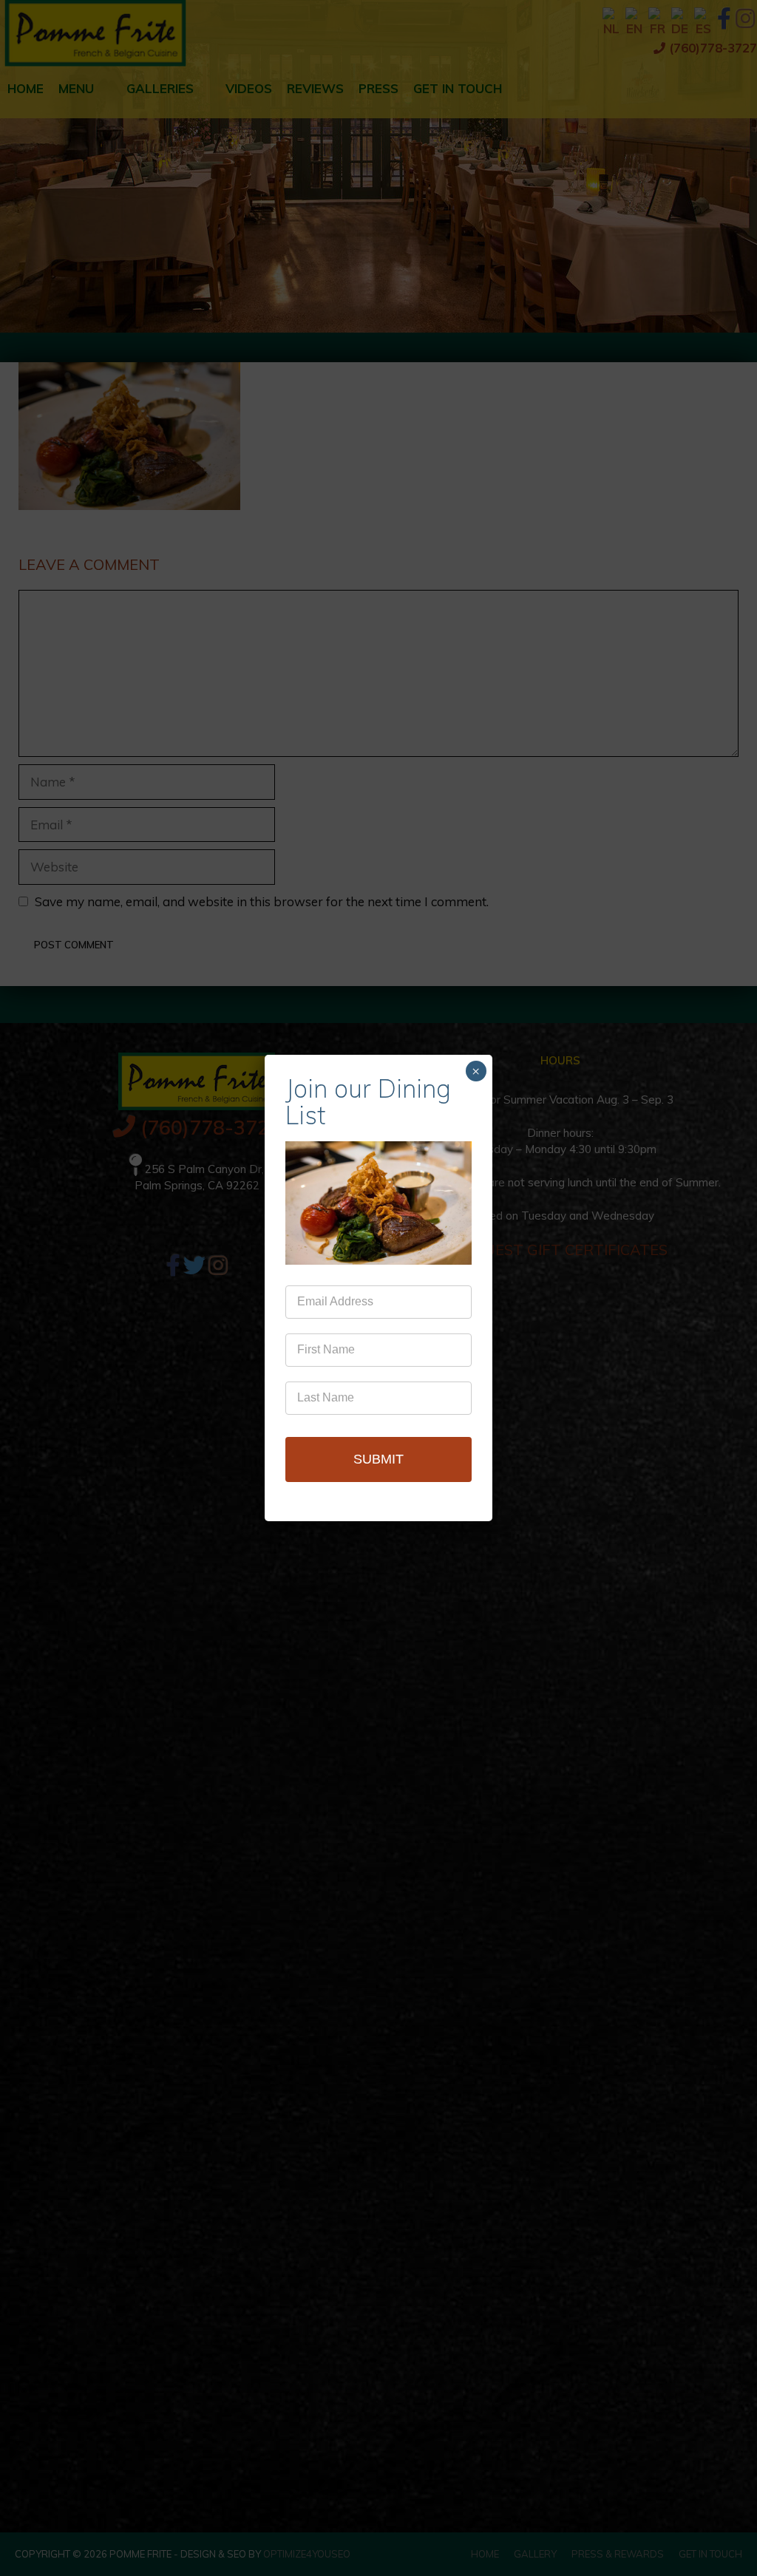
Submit (378, 1459)
